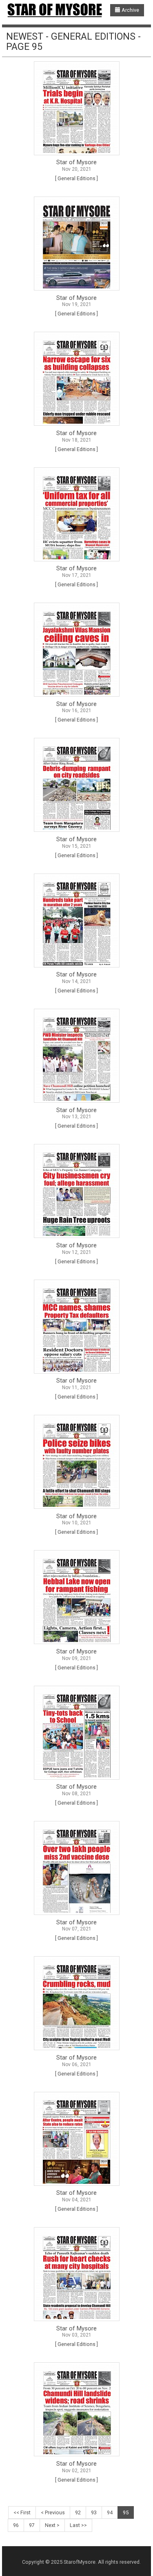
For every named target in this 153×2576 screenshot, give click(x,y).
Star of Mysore (76, 162)
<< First (22, 2512)
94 (110, 2512)
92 (78, 2512)
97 (32, 2525)
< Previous (53, 2512)
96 (16, 2525)
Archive (130, 10)
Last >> (78, 2525)
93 (94, 2512)
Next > (52, 2525)
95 (126, 2512)
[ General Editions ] (76, 178)
